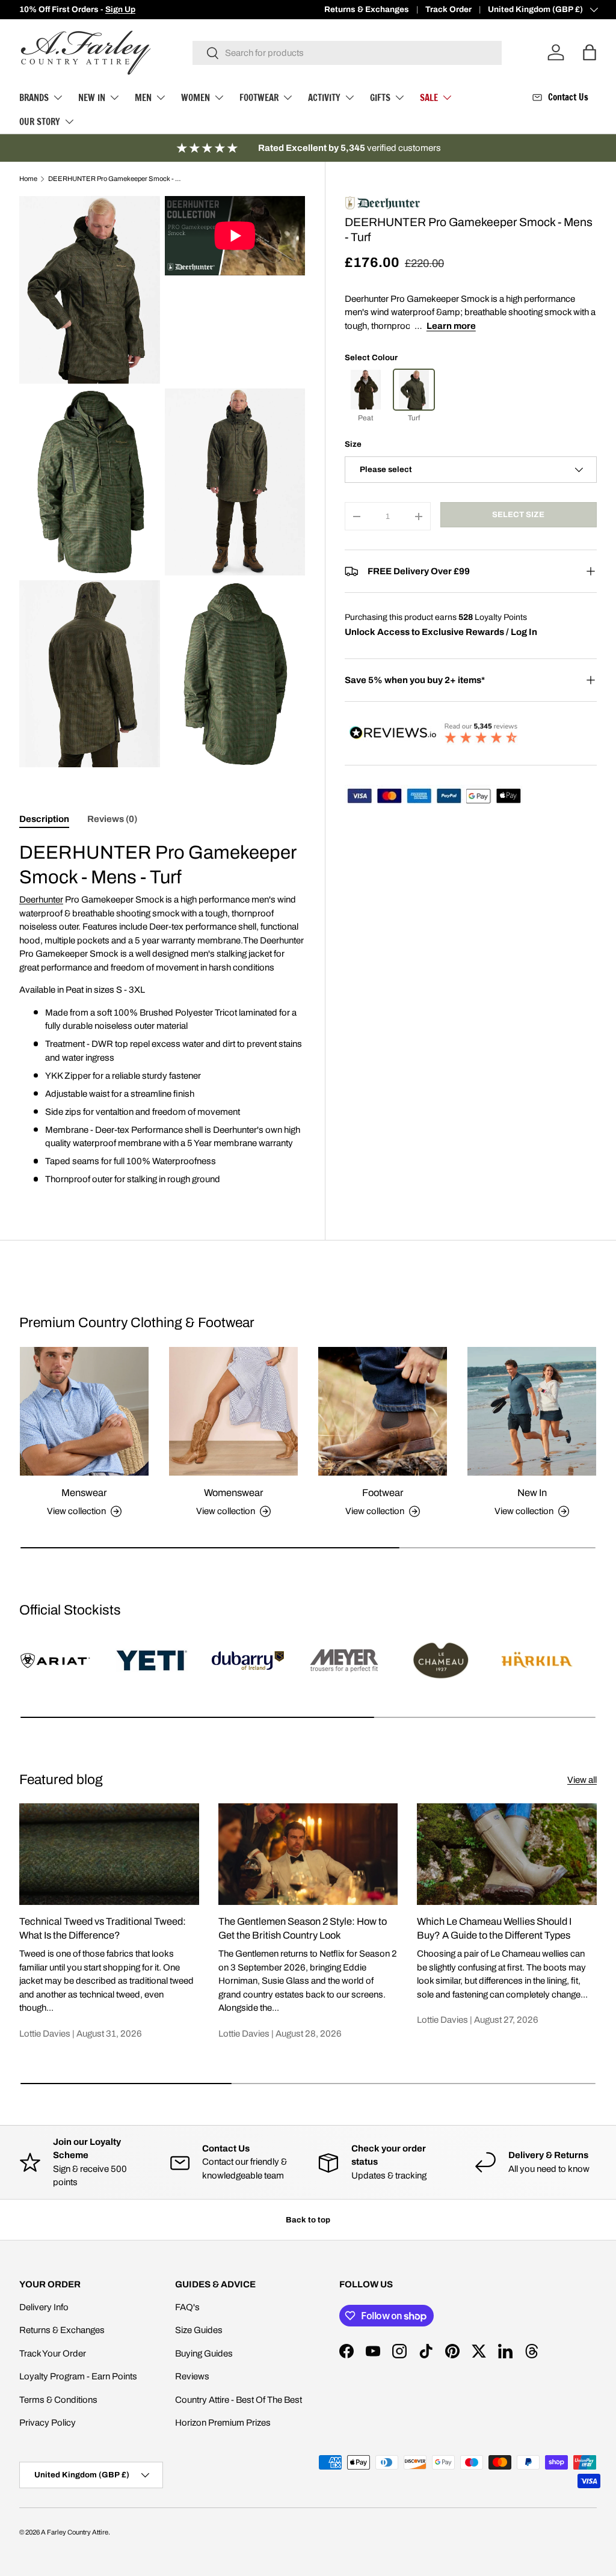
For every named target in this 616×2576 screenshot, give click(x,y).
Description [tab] (44, 819)
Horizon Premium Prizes (223, 2423)
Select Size (518, 514)
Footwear (383, 1492)
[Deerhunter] (383, 202)
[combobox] (347, 53)
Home (28, 179)
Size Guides (199, 2330)
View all (582, 1780)
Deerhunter (41, 900)
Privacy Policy (48, 2423)
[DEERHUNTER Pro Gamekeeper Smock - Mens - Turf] (414, 390)
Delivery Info (44, 2307)
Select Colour (371, 357)
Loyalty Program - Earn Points (78, 2376)
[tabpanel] (162, 1013)
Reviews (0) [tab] (112, 819)
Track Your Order (53, 2354)
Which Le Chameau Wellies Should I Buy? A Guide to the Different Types (494, 1928)
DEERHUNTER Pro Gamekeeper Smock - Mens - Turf (116, 179)
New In (532, 1492)
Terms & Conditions (58, 2400)
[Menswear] (84, 1411)
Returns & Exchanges (367, 9)
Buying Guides (204, 2354)
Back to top (308, 2220)
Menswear (84, 1492)
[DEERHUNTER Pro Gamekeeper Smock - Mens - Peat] (366, 390)
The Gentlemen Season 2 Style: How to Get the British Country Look (303, 1928)
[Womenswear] (233, 1411)
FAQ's (187, 2307)
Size (353, 444)
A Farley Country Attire (75, 2532)
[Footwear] (383, 1411)
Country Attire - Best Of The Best (239, 2400)
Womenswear (234, 1492)
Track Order (448, 9)
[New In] (532, 1411)
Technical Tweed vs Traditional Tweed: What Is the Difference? (103, 1928)
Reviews (192, 2376)
